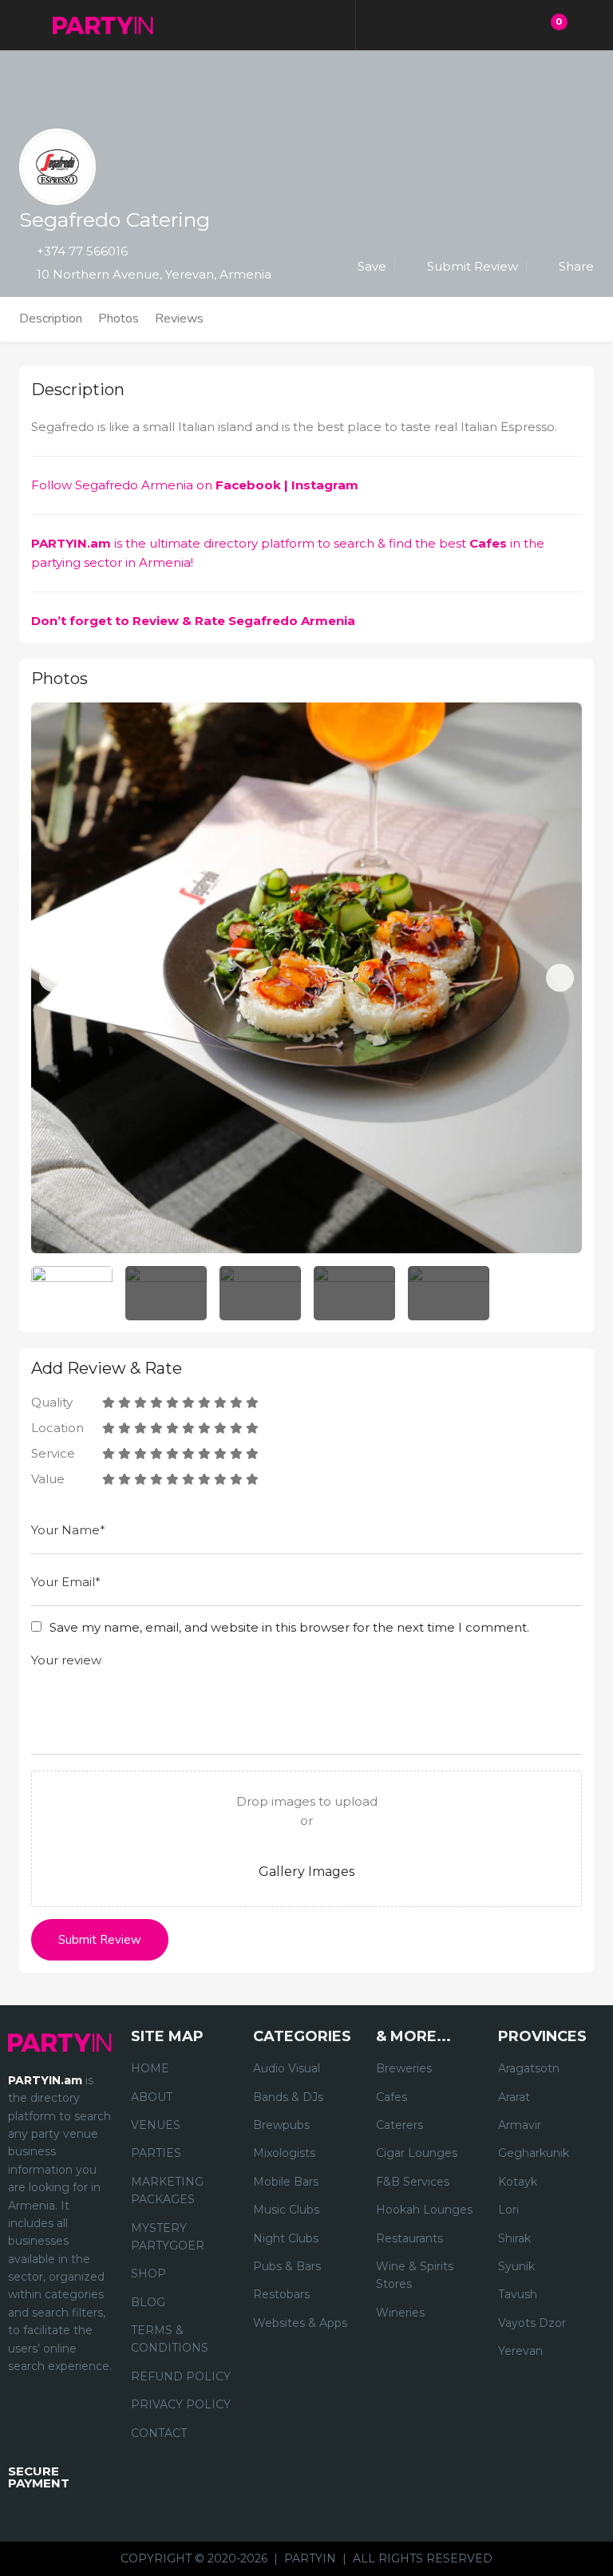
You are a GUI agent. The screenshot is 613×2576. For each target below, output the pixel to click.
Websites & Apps (300, 2323)
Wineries (400, 2313)
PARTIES (156, 2153)
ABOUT (152, 2097)
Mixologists (284, 2153)
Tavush (518, 2294)
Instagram (326, 485)
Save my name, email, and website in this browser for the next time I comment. (289, 1627)
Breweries (404, 2068)
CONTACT (159, 2433)
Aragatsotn (529, 2068)
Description (51, 319)
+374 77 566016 (82, 251)
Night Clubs (286, 2238)
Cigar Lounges (417, 2153)
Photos (119, 319)
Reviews (179, 319)
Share (575, 266)
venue (81, 2134)
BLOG (148, 2302)
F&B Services (413, 2182)
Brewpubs (281, 2125)
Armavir (520, 2125)
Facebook (248, 485)
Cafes (488, 543)
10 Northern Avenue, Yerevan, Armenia (154, 274)
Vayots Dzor (532, 2323)
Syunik (516, 2266)
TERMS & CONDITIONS (170, 2339)
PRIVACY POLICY (181, 2404)
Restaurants (409, 2238)
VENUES (156, 2125)
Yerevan (520, 2351)
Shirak (514, 2238)
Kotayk (518, 2182)
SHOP (148, 2273)
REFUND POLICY (181, 2376)
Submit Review (471, 266)
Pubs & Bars (287, 2266)
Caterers (399, 2125)
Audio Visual (287, 2068)
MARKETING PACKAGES (167, 2190)
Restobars (281, 2294)
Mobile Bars (286, 2182)
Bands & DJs (288, 2097)
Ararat (514, 2097)
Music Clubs (286, 2210)
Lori (508, 2210)
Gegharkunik (534, 2153)
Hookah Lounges (424, 2210)
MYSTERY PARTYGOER (168, 2237)
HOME (150, 2068)
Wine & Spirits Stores (415, 2275)
